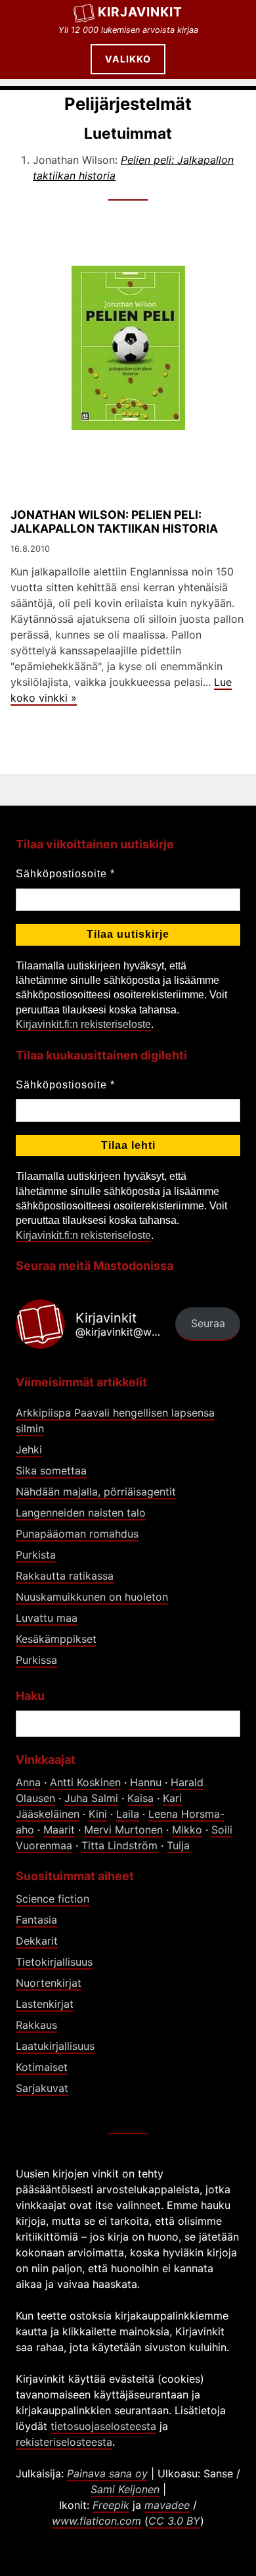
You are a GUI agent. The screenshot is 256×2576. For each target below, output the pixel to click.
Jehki (29, 1449)
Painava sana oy (107, 2473)
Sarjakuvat (42, 2088)
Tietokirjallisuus (54, 1962)
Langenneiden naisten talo (81, 1513)
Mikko (187, 1830)
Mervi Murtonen (123, 1830)
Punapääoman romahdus (77, 1534)
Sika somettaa (51, 1470)
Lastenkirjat (45, 2004)
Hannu (146, 1782)
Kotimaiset (42, 2067)
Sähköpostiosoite (65, 874)
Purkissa (36, 1660)
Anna (28, 1782)
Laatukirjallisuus (55, 2046)
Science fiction (53, 1899)
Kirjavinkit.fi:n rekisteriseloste (83, 1024)
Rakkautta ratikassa (65, 1576)
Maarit (59, 1830)
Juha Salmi (91, 1798)
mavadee (167, 2505)
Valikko (128, 59)
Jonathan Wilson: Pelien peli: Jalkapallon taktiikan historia (114, 522)
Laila (128, 1814)
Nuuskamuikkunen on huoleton (92, 1597)
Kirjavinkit (140, 12)
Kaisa (140, 1798)
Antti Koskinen (85, 1782)
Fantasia (36, 1920)
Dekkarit (37, 1941)
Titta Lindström (119, 1845)
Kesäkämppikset (56, 1639)
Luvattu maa (47, 1618)
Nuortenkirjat (49, 1983)
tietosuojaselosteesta (103, 2426)
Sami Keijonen (125, 2489)
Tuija (178, 1845)
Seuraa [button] (208, 1323)
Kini (98, 1814)
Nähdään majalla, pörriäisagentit (96, 1492)
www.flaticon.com (96, 2521)
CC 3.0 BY (174, 2521)
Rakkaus (36, 2025)
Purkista (36, 1555)
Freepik (111, 2505)
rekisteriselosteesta (64, 2442)
